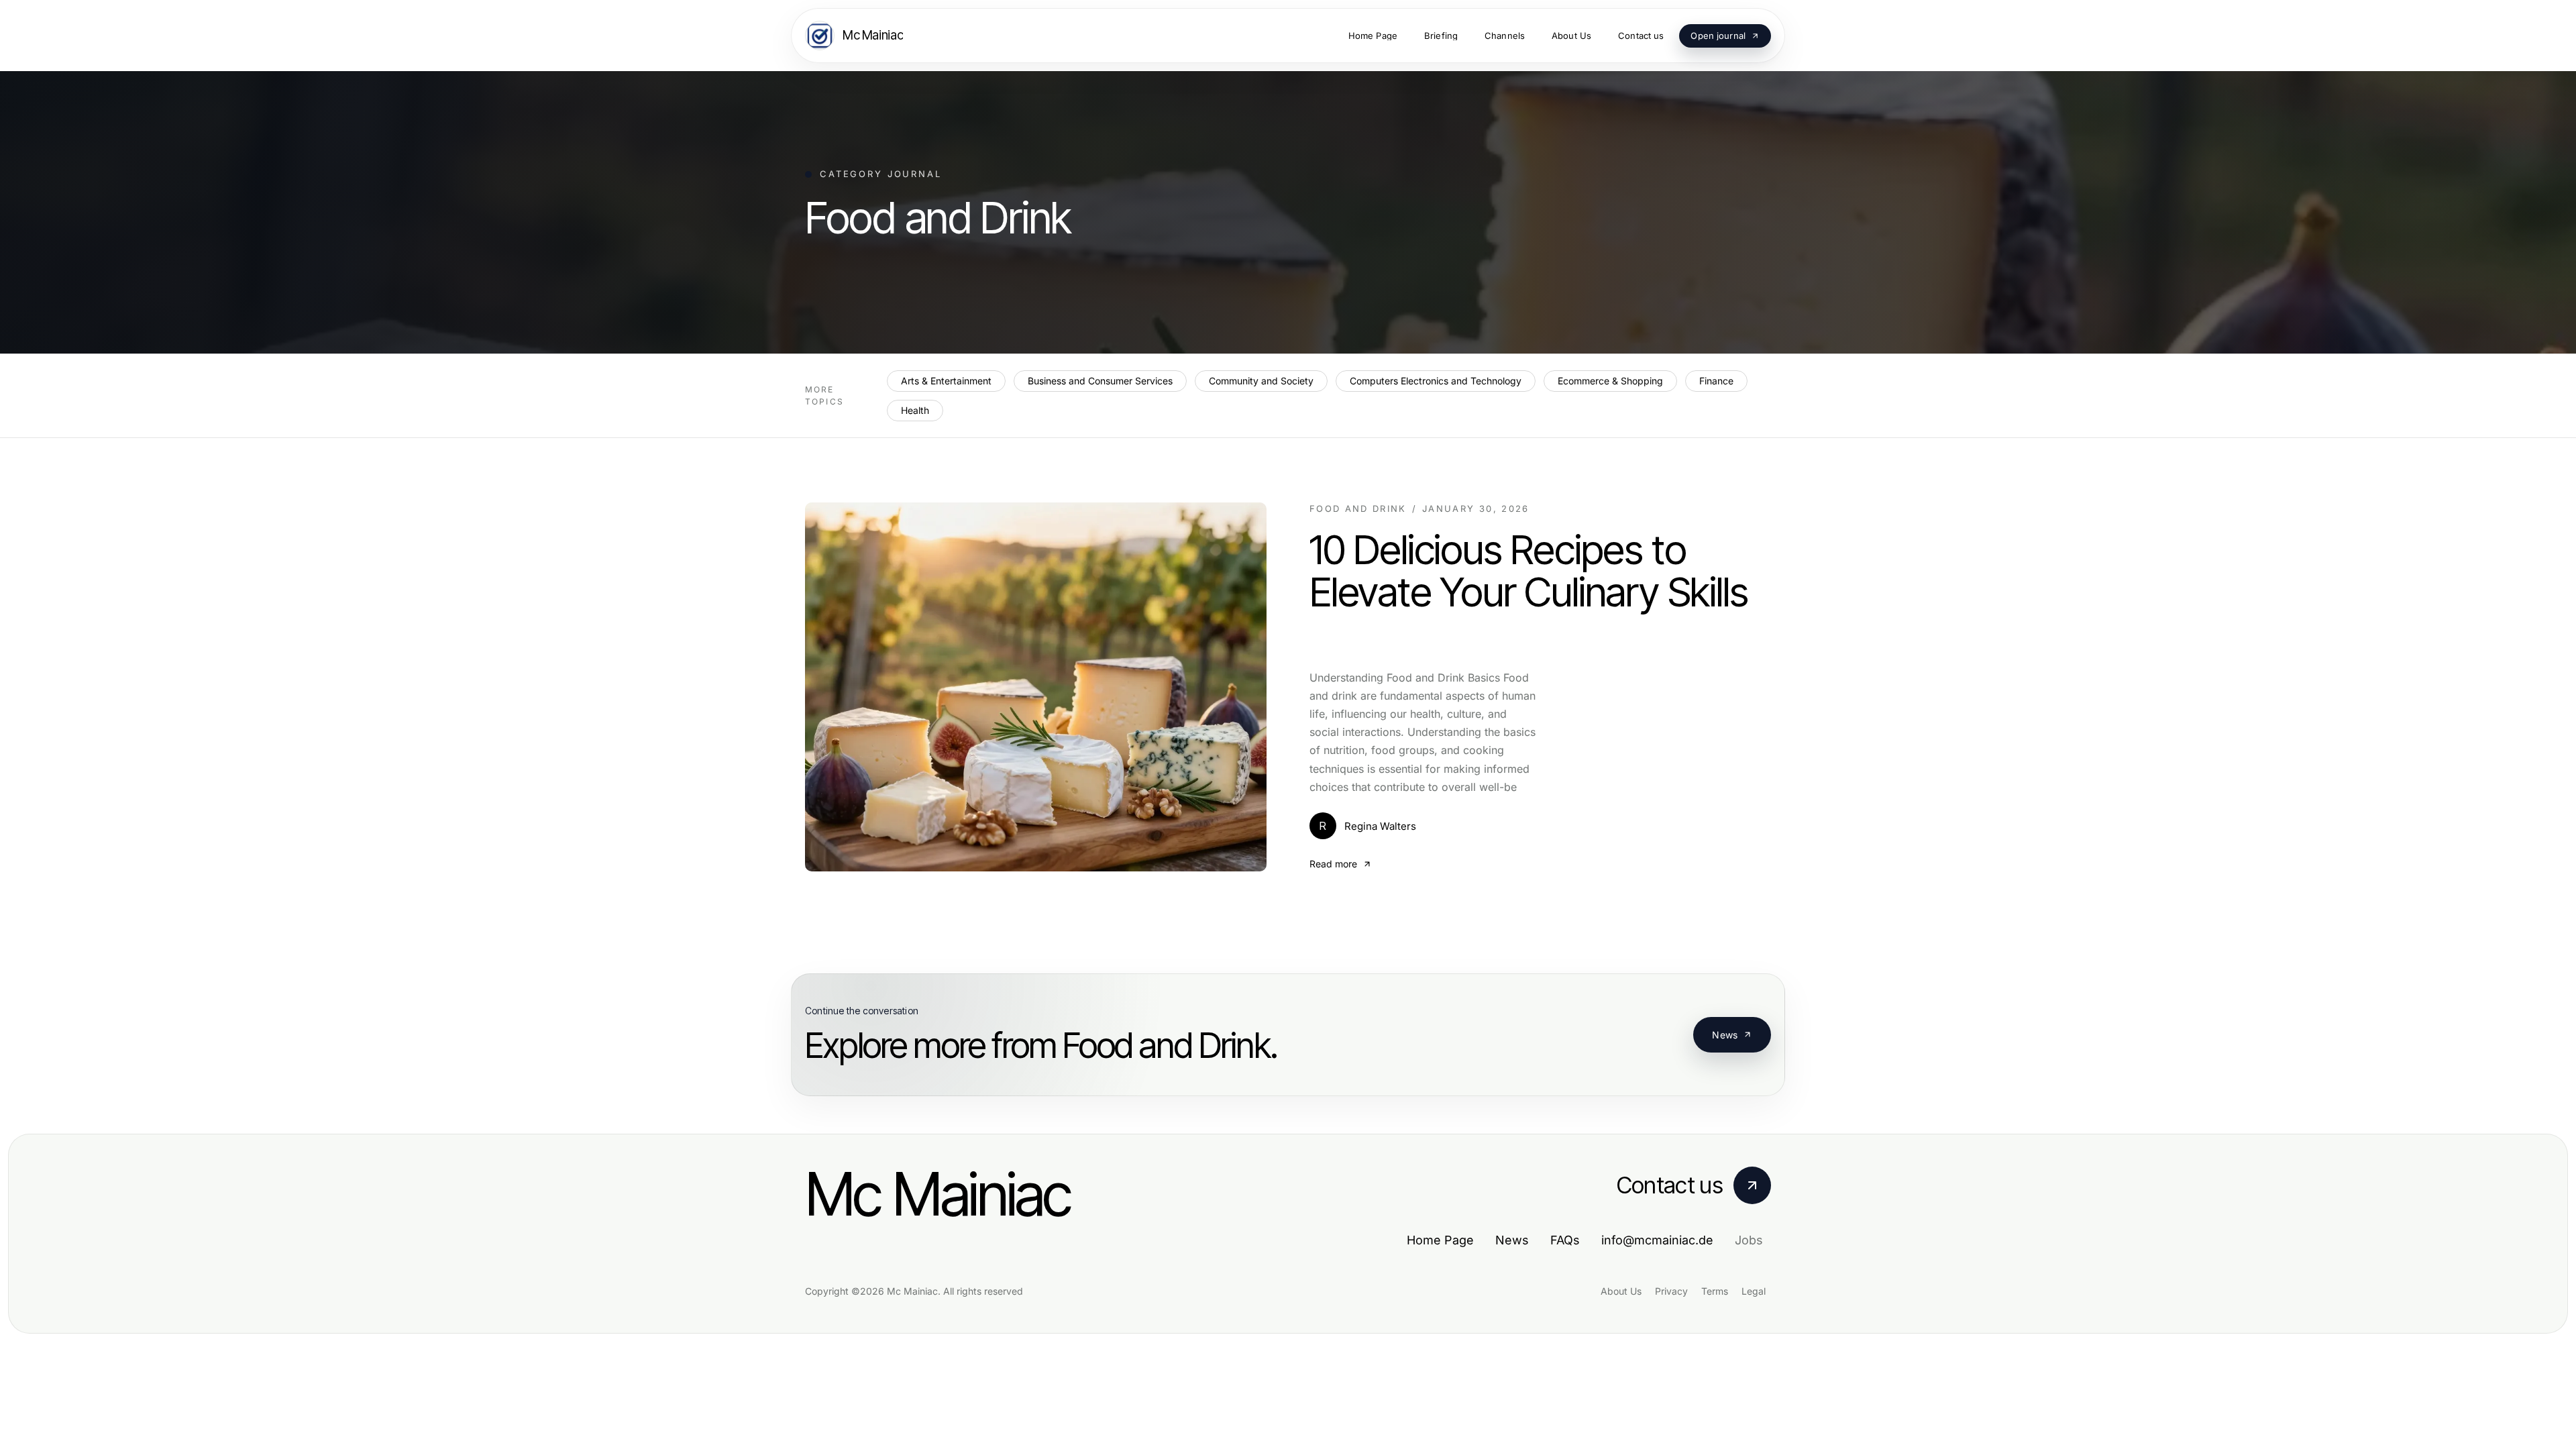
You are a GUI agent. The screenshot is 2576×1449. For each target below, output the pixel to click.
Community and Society (1261, 381)
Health (915, 410)
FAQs (1565, 1240)
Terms (1715, 1291)
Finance (1716, 381)
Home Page (1440, 1240)
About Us (1621, 1291)
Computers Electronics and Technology (1436, 381)
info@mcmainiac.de (1657, 1240)
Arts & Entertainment (946, 381)
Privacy (1671, 1291)
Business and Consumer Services (1100, 381)
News (1725, 1035)
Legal (1754, 1291)
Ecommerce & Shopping (1610, 381)
